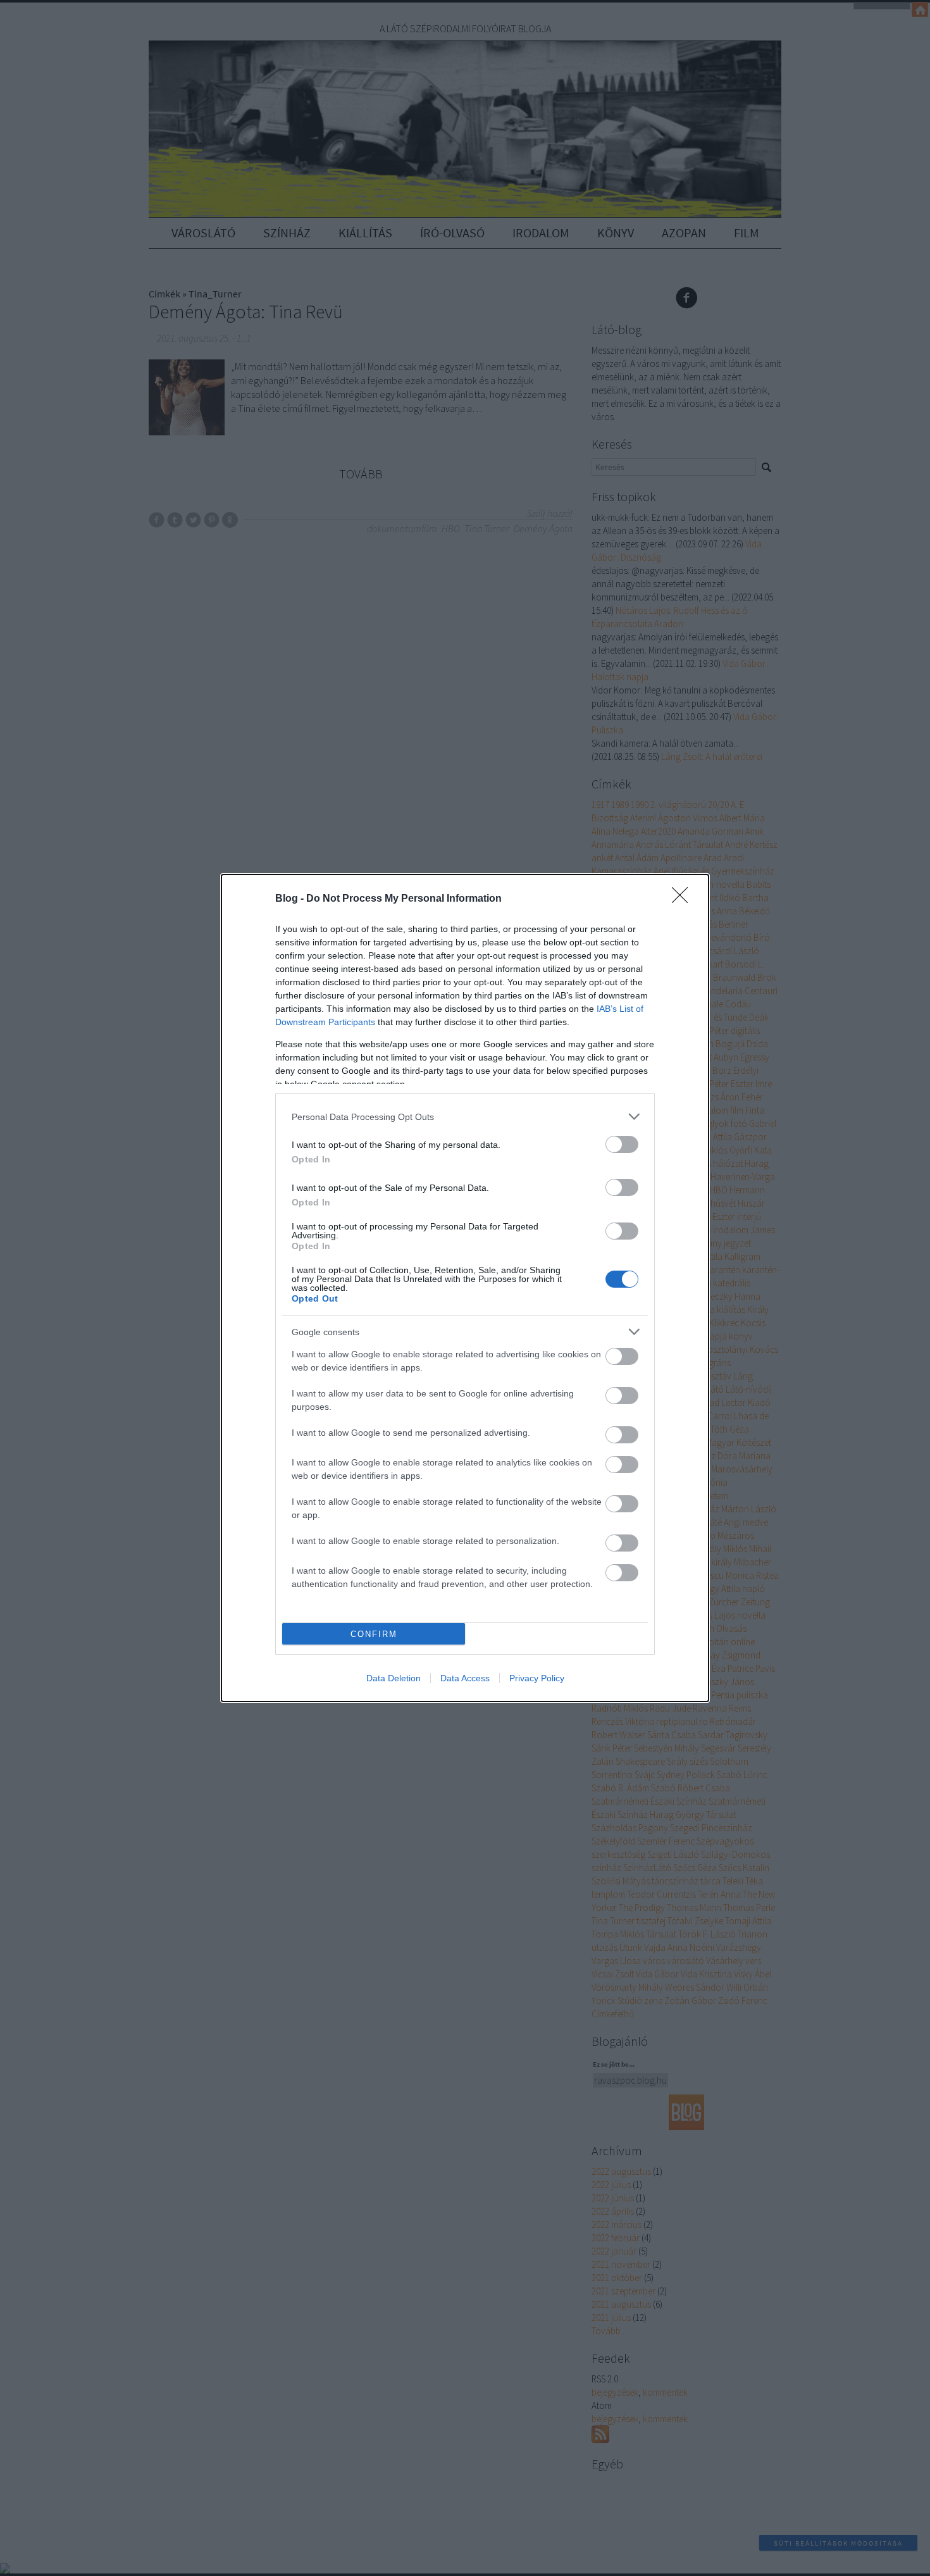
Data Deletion (394, 1678)
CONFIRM (374, 1634)
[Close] (684, 899)
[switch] (622, 1144)
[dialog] (465, 1288)
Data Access (465, 1678)
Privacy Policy (537, 1678)
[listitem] (465, 1117)
